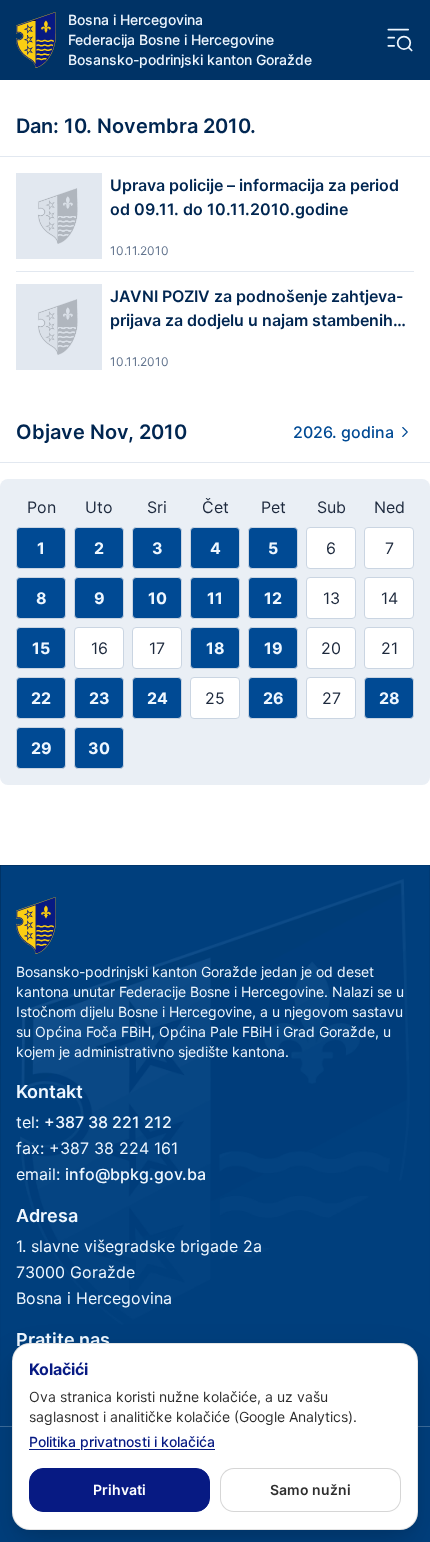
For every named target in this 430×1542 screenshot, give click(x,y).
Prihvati (119, 1489)
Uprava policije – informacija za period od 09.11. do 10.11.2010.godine (254, 197)
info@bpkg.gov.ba (135, 1174)
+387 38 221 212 (108, 1122)
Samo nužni (310, 1489)
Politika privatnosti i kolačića (122, 1441)
